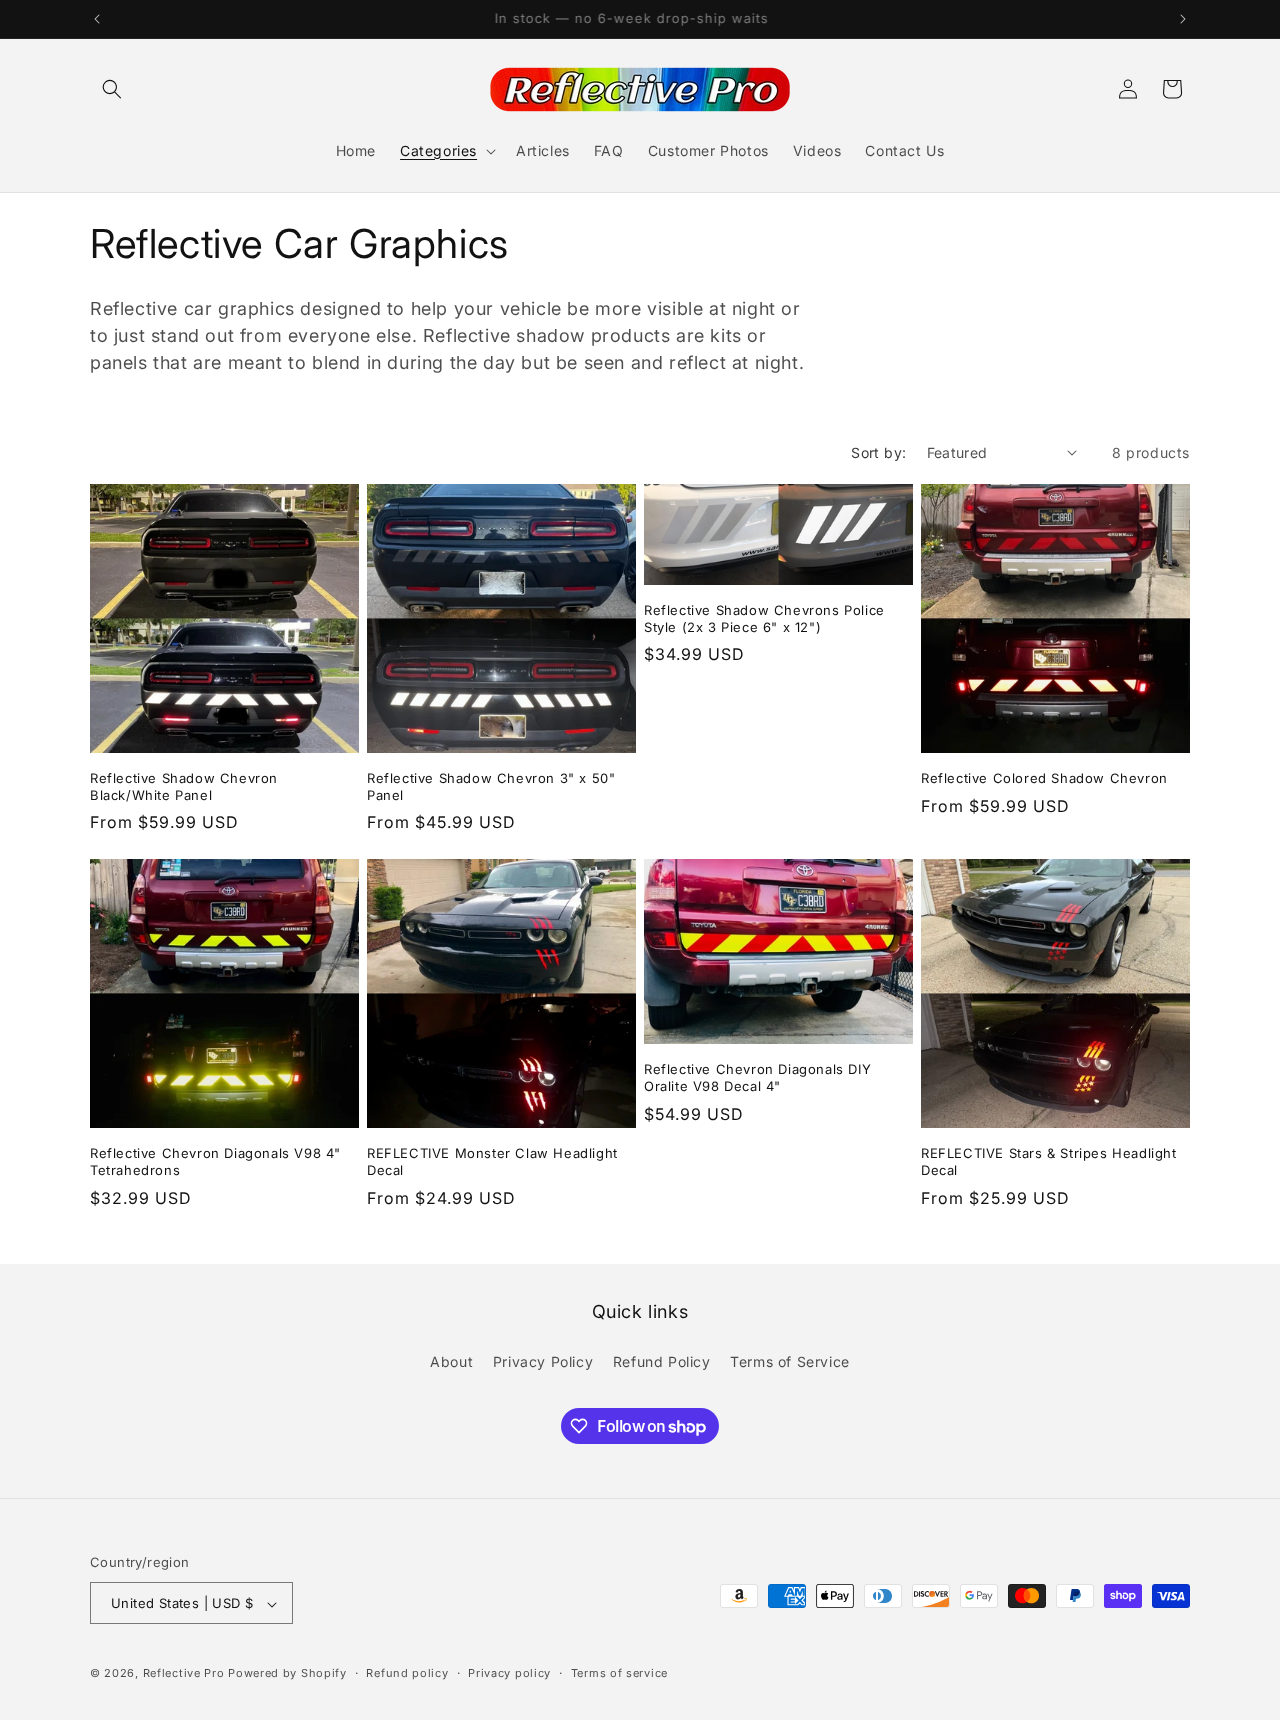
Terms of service (619, 1673)
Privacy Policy (543, 1360)
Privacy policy (509, 1673)
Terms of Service (790, 1360)
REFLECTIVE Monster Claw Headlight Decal (492, 1161)
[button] (112, 89)
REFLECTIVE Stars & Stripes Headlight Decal (1049, 1161)
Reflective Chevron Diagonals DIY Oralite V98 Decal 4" (757, 1077)
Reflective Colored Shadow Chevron (1044, 778)
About (451, 1360)
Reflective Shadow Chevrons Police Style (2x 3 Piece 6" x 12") (764, 618)
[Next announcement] (1183, 19)
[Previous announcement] (97, 19)
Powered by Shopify (287, 1674)
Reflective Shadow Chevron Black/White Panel (184, 786)
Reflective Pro (184, 1674)
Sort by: (878, 452)
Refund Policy (662, 1360)
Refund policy (407, 1673)
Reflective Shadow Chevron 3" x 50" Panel (491, 786)
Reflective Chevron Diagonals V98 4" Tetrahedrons (215, 1161)
